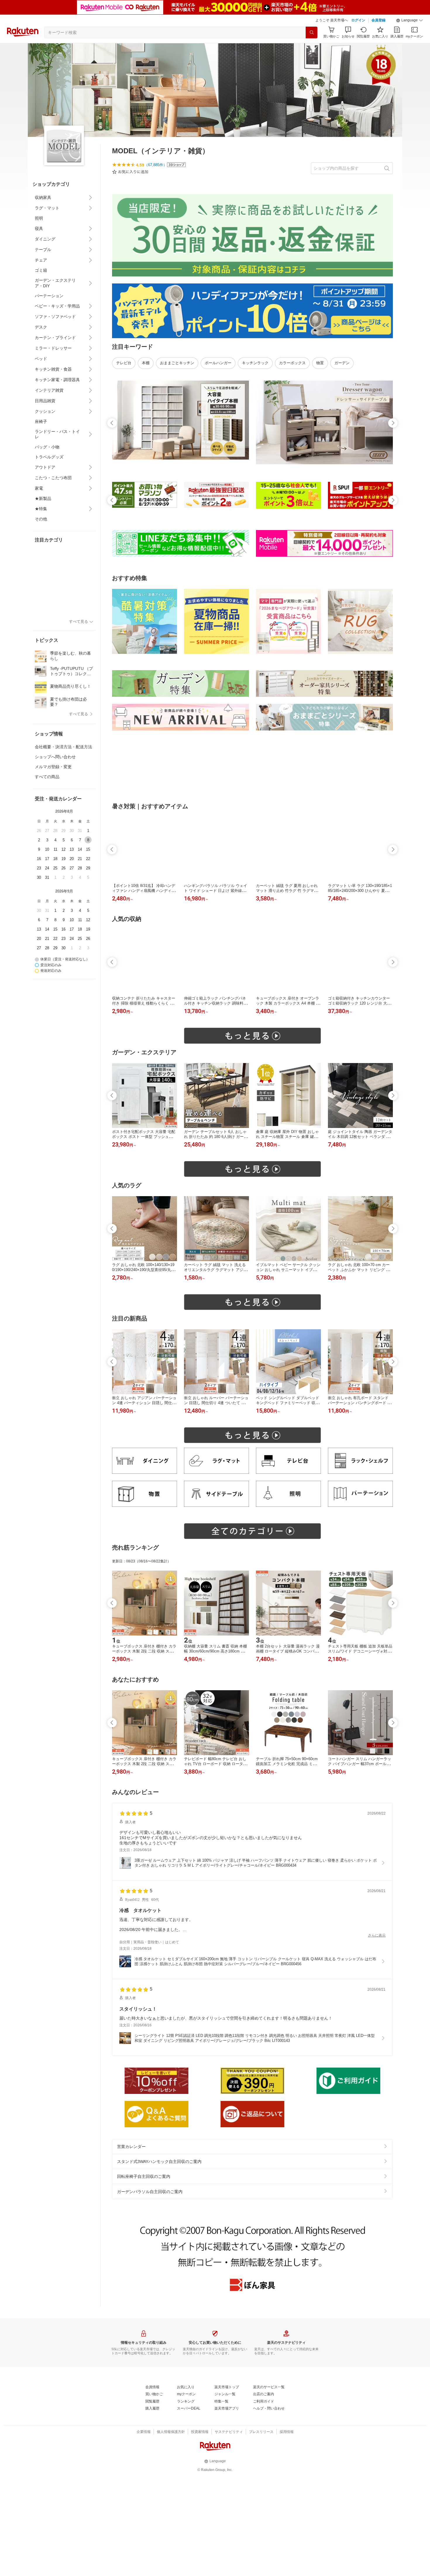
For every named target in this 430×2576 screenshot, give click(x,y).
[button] (410, 20)
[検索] (312, 32)
